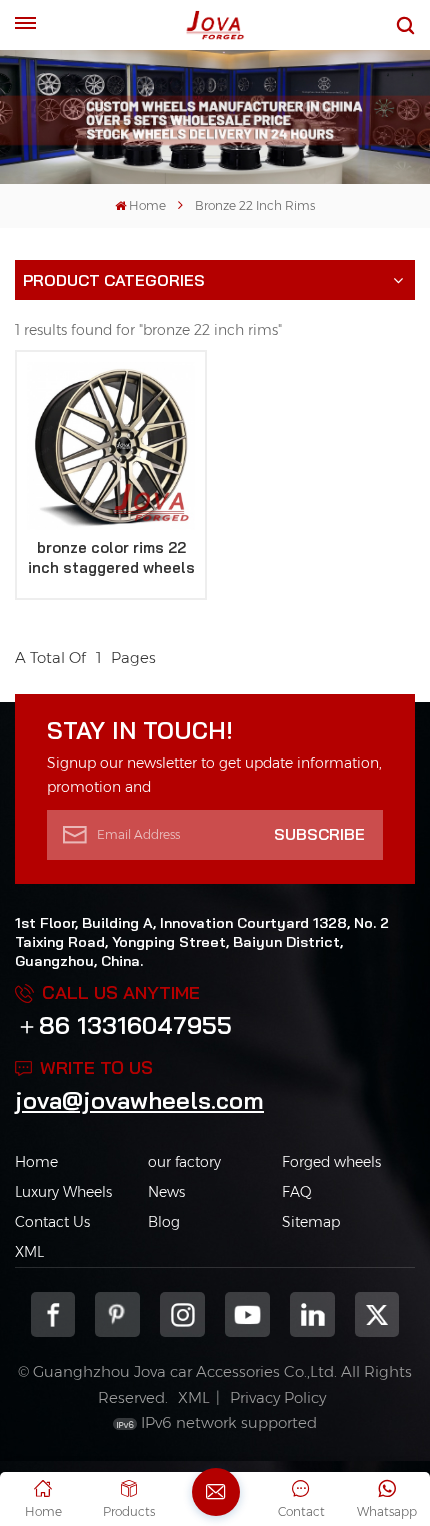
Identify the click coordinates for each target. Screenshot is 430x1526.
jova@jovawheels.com (139, 1100)
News (166, 1192)
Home (147, 205)
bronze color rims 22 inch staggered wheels (111, 557)
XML (29, 1252)
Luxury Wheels (63, 1192)
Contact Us (52, 1222)
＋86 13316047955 (123, 1025)
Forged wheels (331, 1162)
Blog (164, 1222)
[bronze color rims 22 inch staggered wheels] (111, 446)
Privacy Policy (278, 1397)
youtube (247, 1314)
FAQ (297, 1192)
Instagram (182, 1314)
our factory (184, 1162)
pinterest (117, 1314)
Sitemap (311, 1222)
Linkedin (312, 1314)
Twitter (377, 1314)
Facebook (53, 1314)
